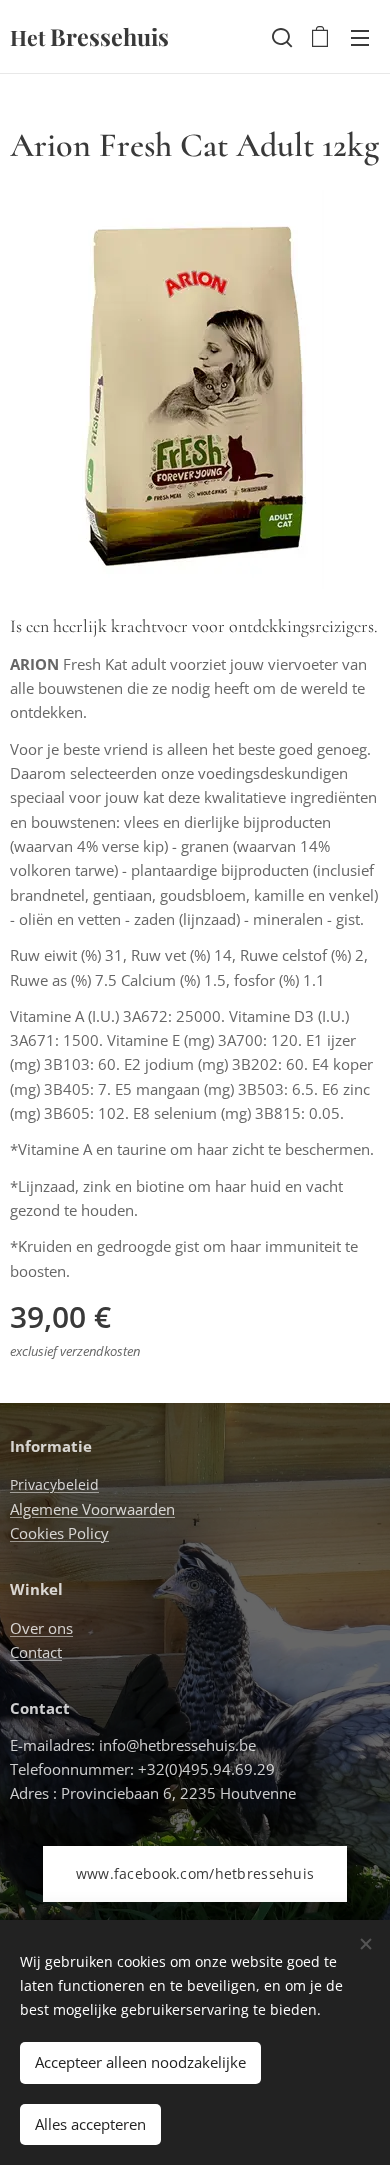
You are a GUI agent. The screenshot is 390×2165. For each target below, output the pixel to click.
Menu (360, 37)
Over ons (41, 1628)
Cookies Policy (59, 1533)
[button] (280, 37)
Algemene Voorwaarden (92, 1509)
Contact (36, 1652)
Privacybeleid (54, 1484)
